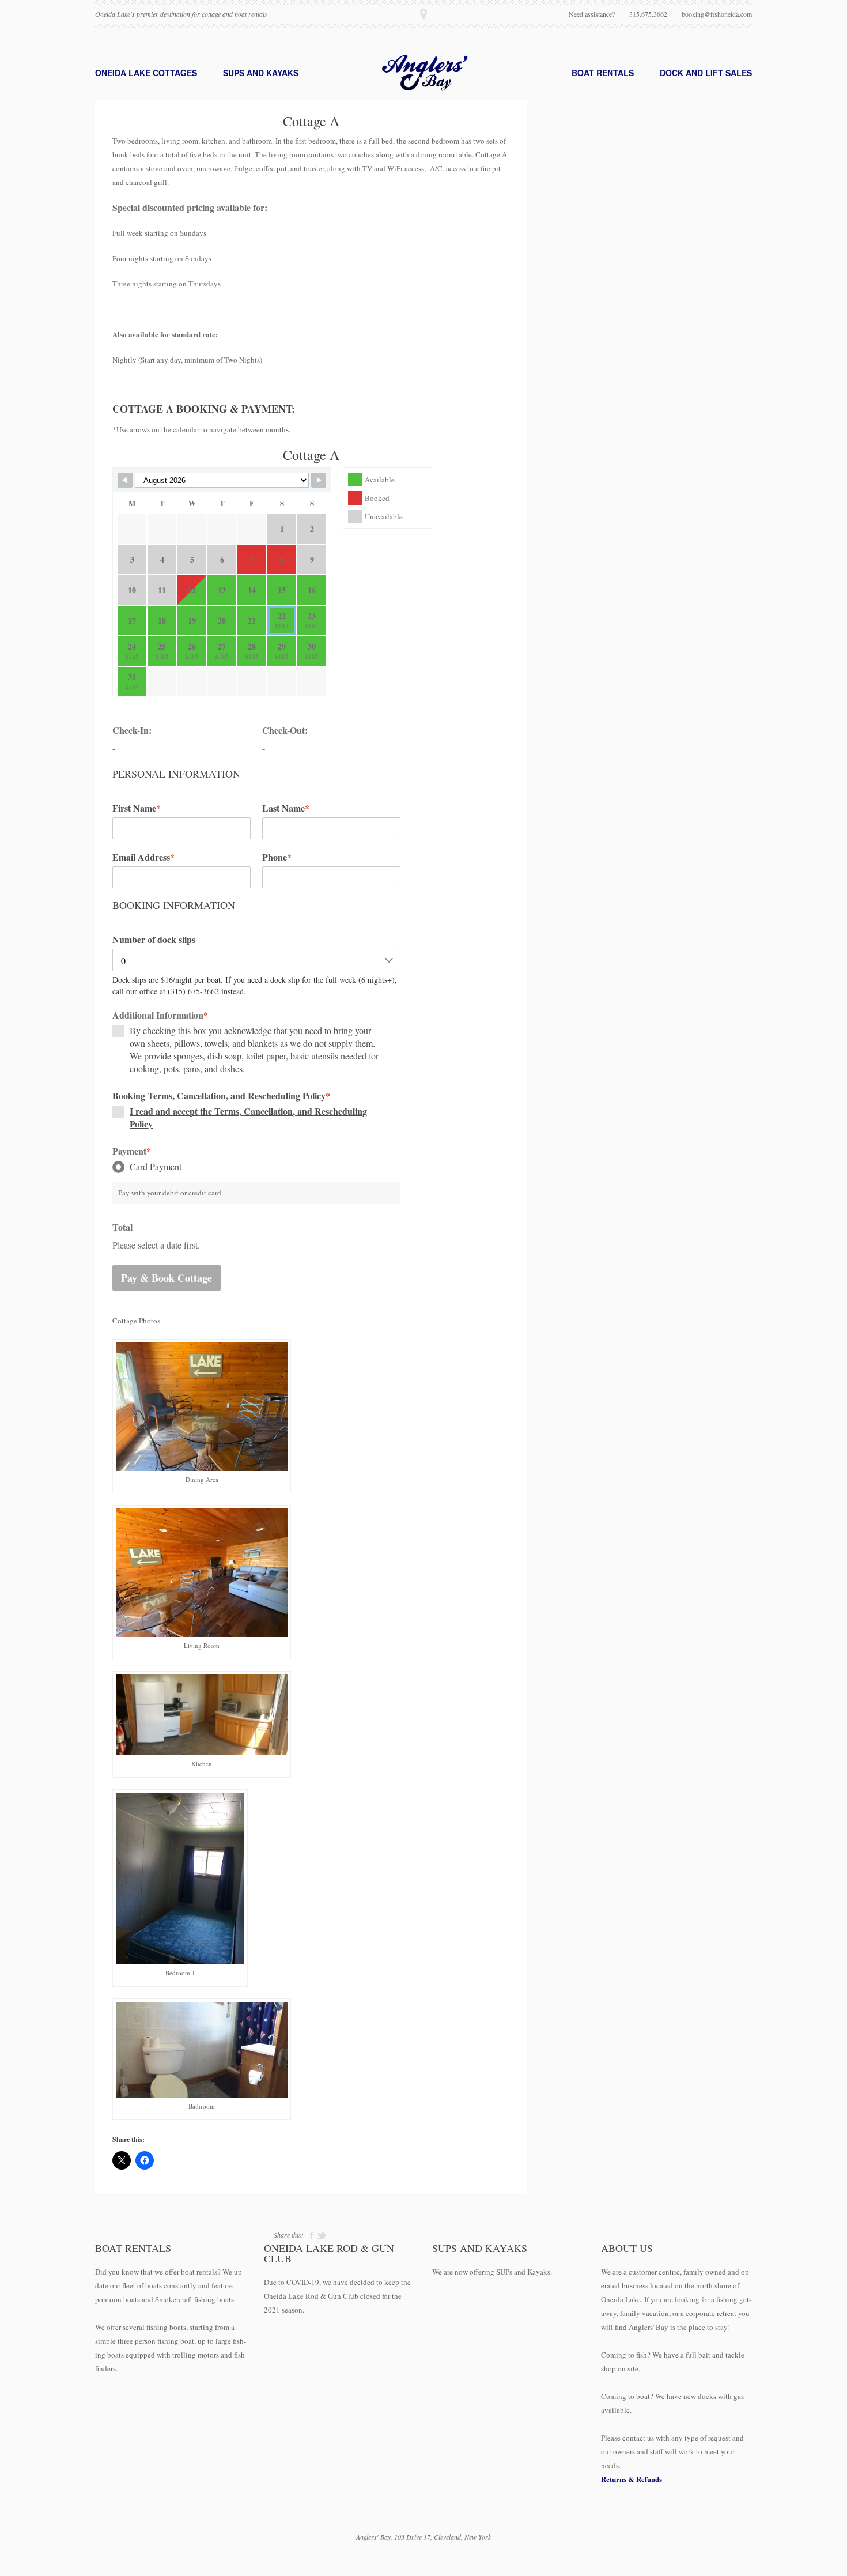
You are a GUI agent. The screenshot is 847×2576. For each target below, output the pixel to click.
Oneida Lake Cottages (146, 73)
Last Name (286, 808)
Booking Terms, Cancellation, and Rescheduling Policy (221, 1096)
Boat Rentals (603, 73)
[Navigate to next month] (319, 480)
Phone (277, 857)
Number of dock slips (154, 940)
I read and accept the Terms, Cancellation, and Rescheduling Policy (248, 1117)
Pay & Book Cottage (167, 1278)
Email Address (143, 857)
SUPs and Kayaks (261, 73)
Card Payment (156, 1166)
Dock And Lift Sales (706, 73)
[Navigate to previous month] (125, 480)
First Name (137, 808)
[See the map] (423, 14)
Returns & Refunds (632, 2479)
